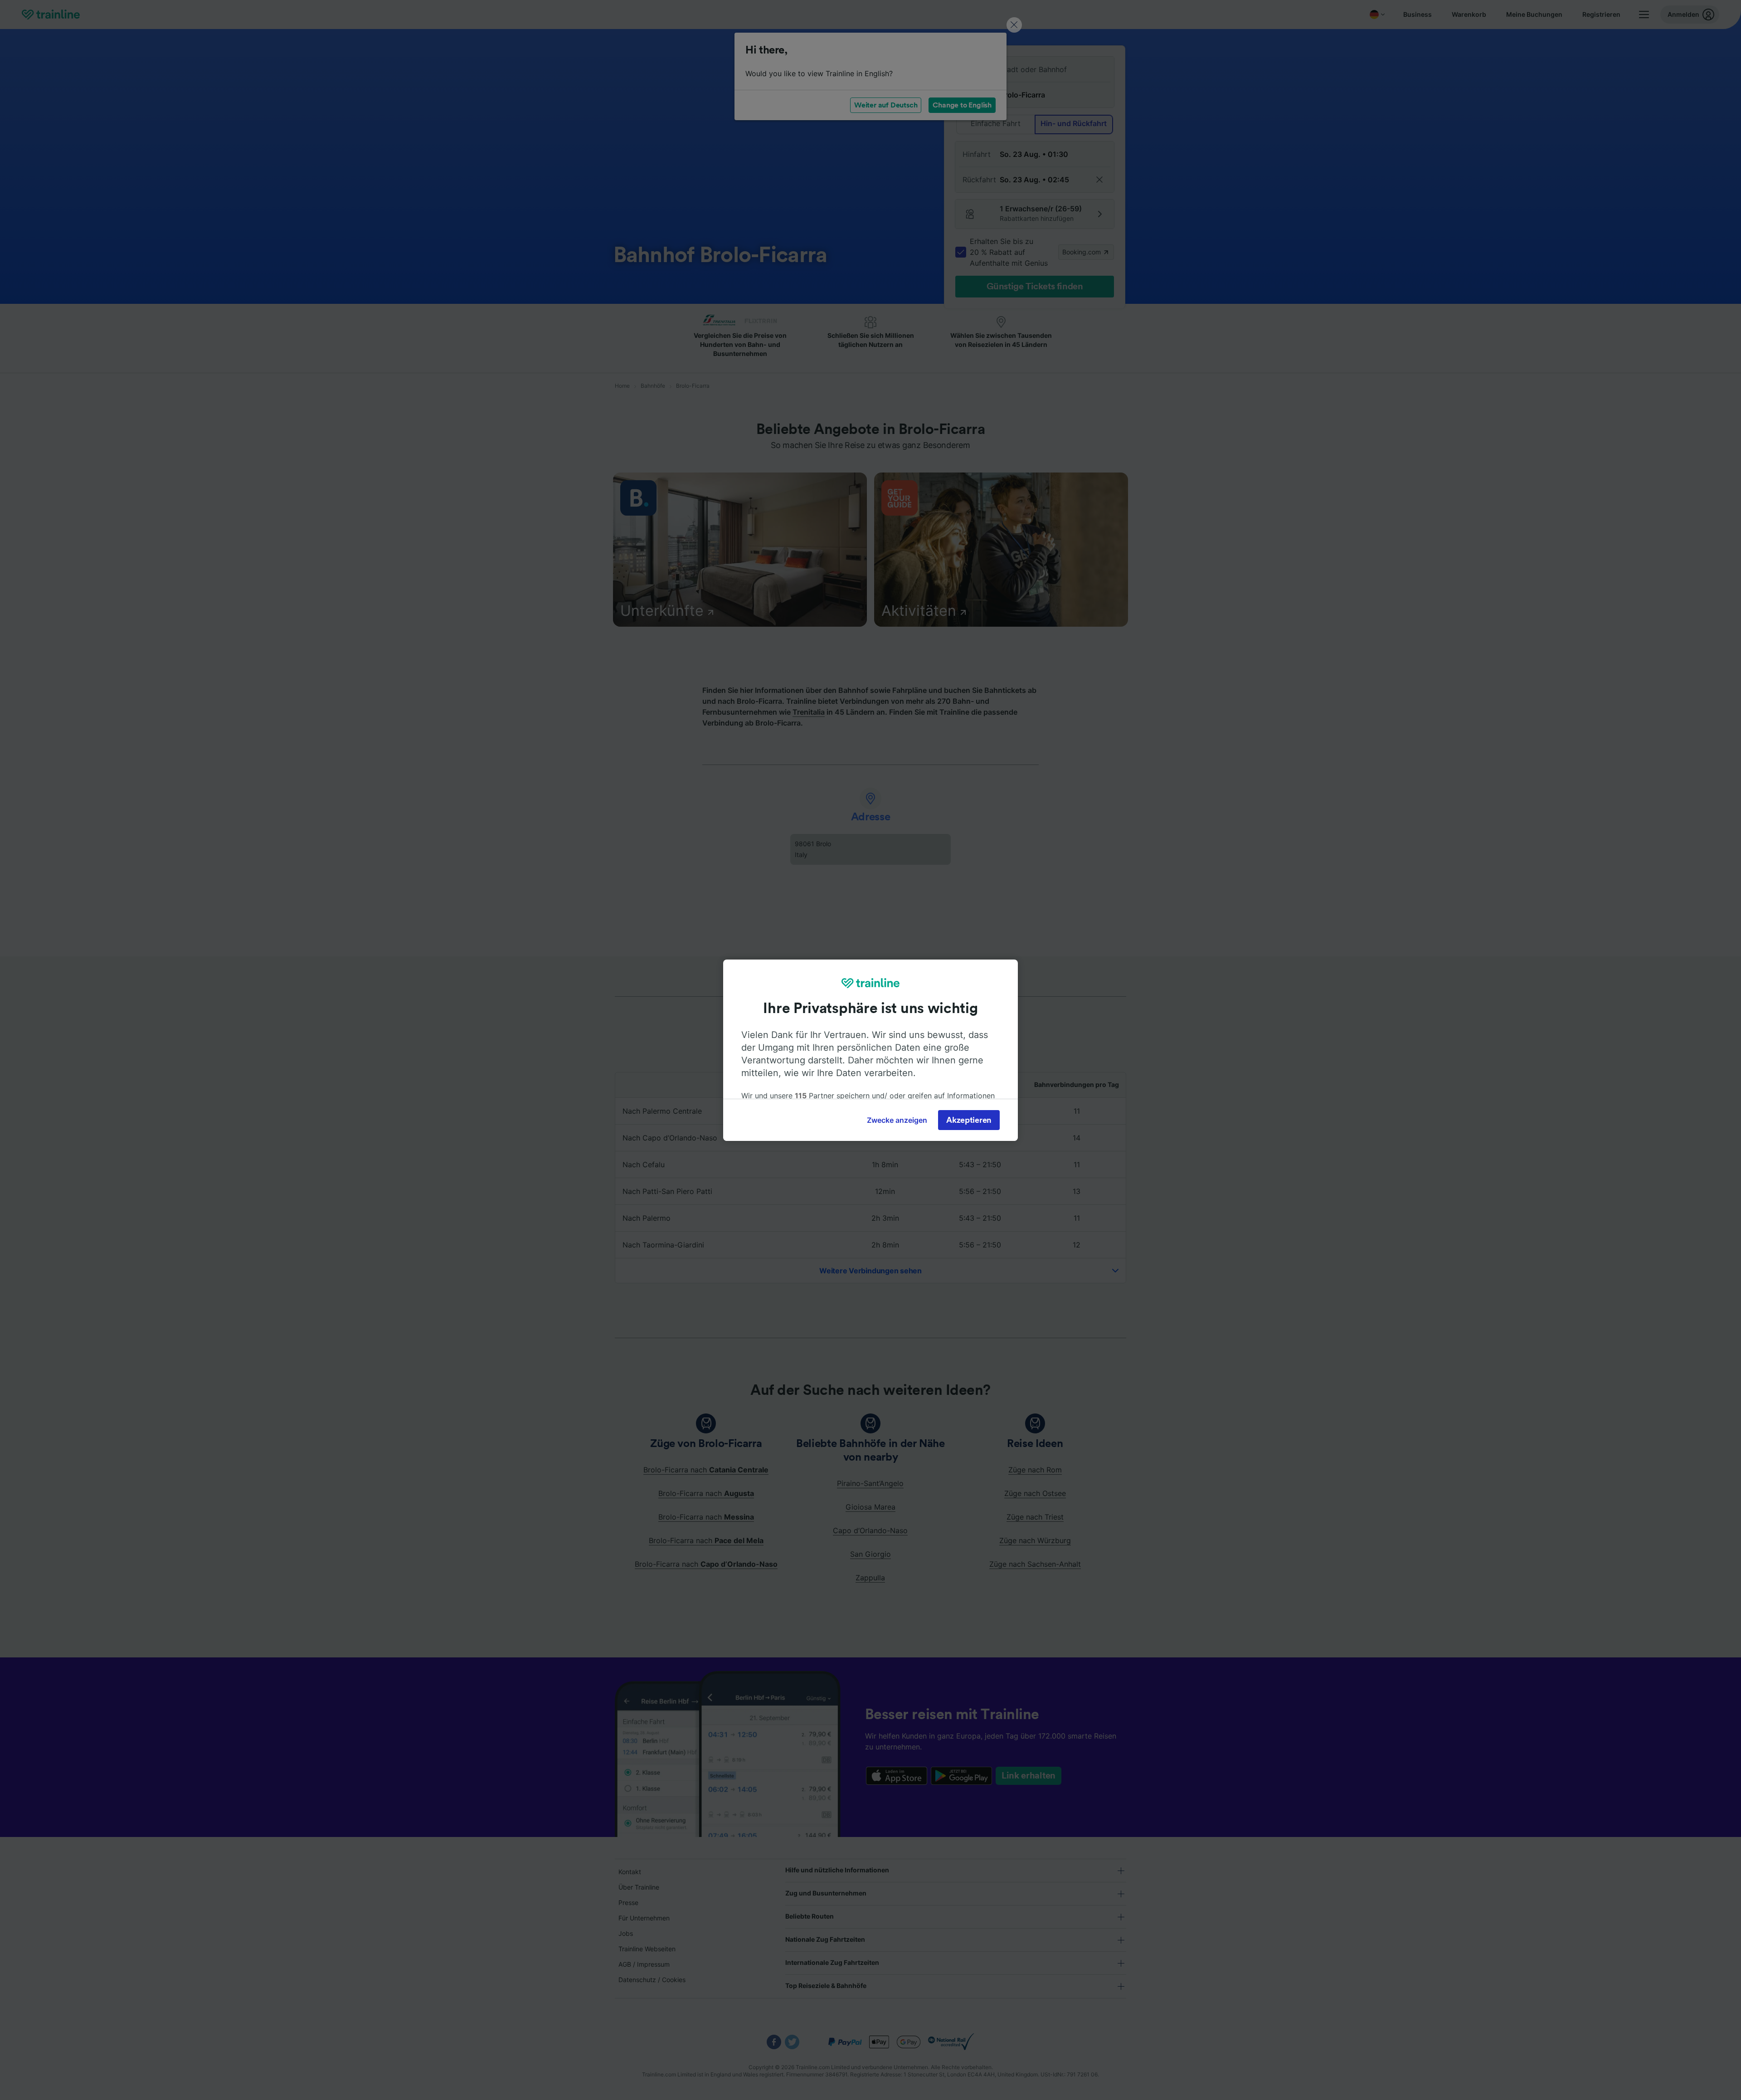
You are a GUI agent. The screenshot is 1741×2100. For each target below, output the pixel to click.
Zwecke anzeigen (897, 1120)
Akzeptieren (969, 1120)
